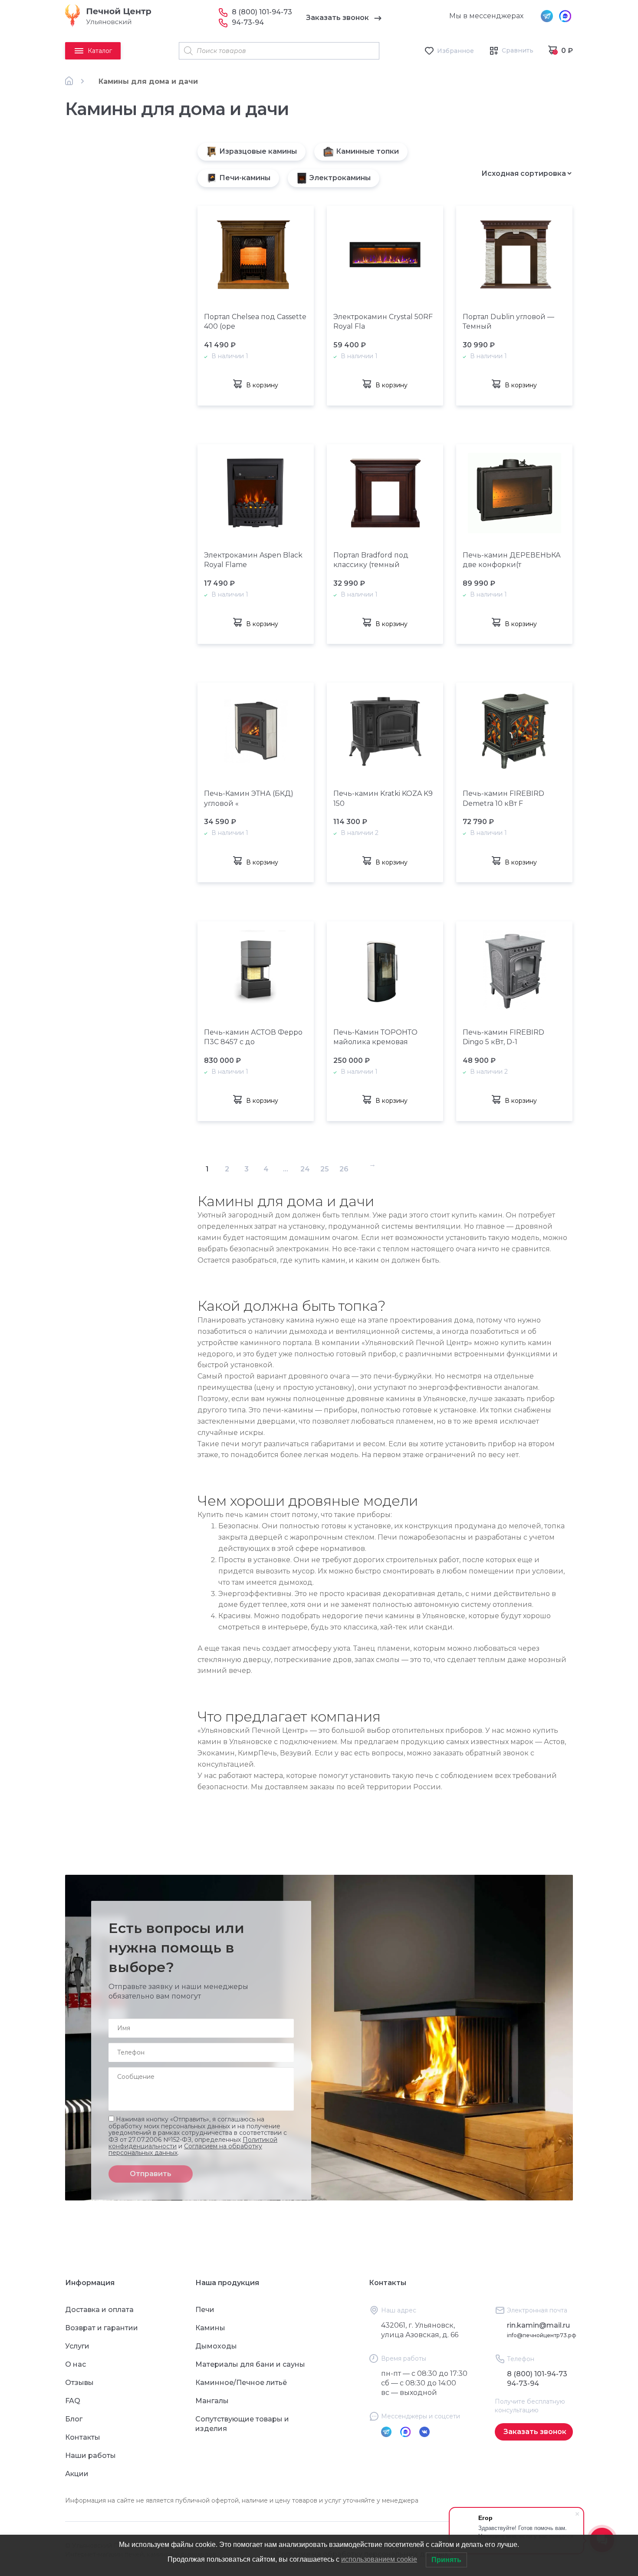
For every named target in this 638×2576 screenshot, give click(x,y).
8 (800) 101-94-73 (262, 12)
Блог (74, 2419)
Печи (205, 2310)
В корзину (262, 385)
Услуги (77, 2346)
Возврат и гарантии (102, 2328)
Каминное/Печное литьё (241, 2383)
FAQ (73, 2401)
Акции (77, 2474)
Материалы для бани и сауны (250, 2364)
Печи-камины (245, 178)
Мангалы (212, 2401)
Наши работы (90, 2456)
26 (344, 1169)
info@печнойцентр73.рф (542, 2335)
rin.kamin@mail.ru (538, 2325)
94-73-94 (248, 22)
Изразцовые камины (258, 151)
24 (305, 1169)
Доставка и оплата (99, 2310)
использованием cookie (379, 2559)
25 (325, 1169)
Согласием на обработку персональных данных (185, 2149)
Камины (210, 2328)
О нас (76, 2364)
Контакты (83, 2437)
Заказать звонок (337, 18)
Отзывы (79, 2383)
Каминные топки (367, 151)
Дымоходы (216, 2346)
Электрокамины (340, 178)
